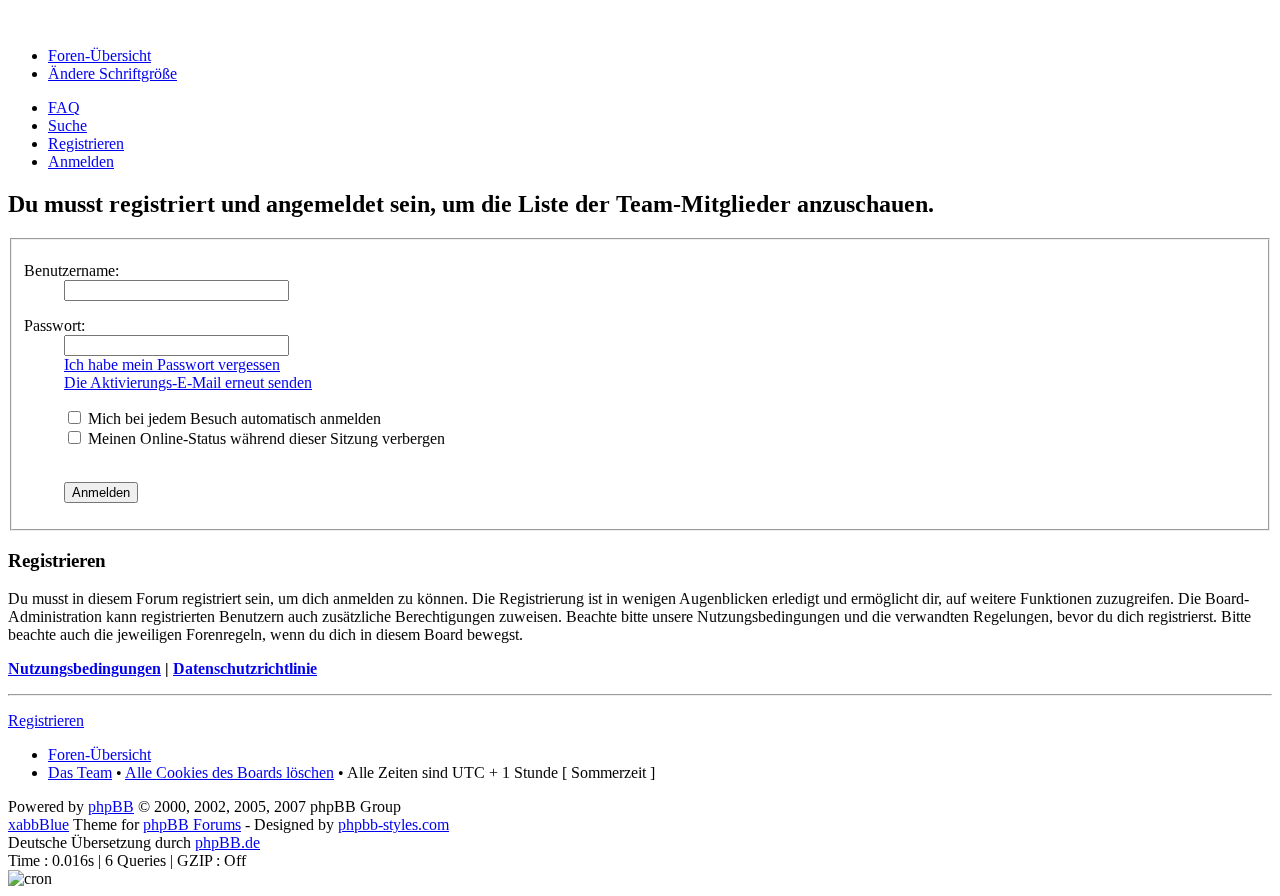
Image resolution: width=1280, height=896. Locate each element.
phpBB (111, 806)
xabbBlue (38, 824)
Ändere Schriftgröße (112, 73)
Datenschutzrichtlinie (245, 668)
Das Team (80, 772)
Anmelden (81, 161)
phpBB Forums (192, 824)
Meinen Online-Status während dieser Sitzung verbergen (264, 438)
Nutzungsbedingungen (84, 668)
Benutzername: (71, 270)
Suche (67, 125)
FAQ (64, 107)
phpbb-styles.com (393, 824)
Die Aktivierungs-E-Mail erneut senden (188, 382)
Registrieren (86, 143)
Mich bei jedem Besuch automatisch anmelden (232, 418)
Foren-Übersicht (99, 55)
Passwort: (54, 325)
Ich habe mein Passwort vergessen (172, 364)
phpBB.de (227, 842)
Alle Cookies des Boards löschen (229, 772)
